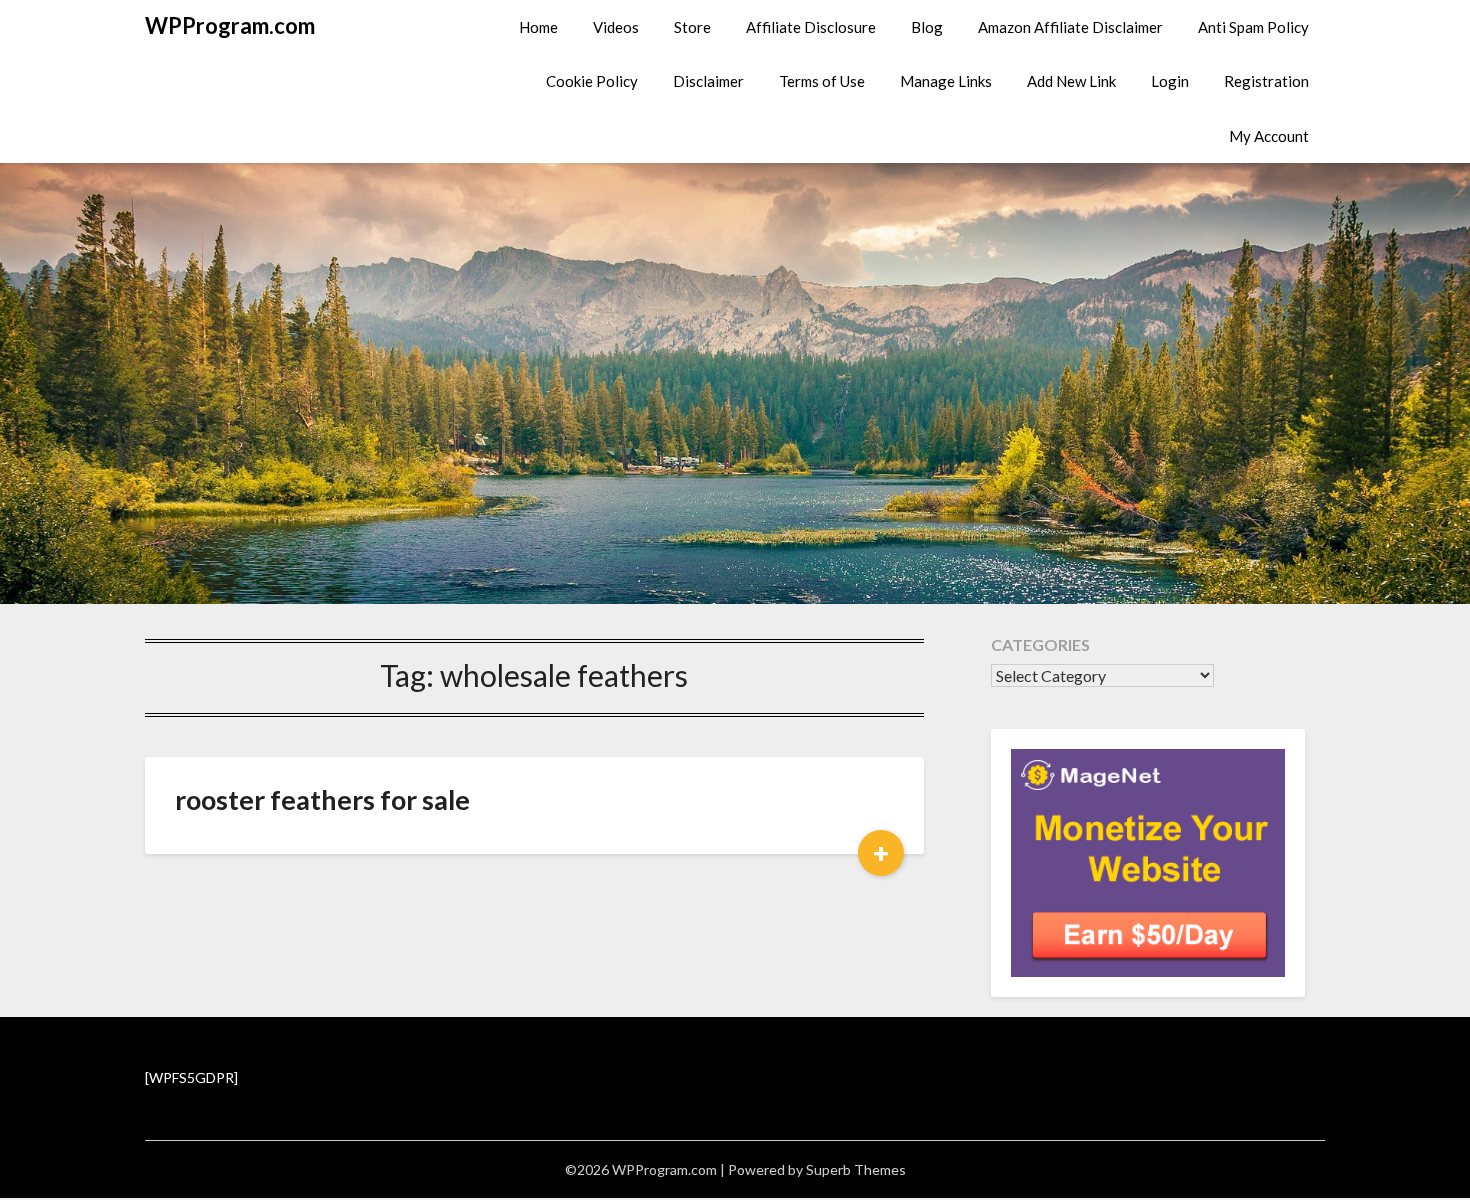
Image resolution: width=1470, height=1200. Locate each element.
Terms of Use (822, 81)
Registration (1266, 81)
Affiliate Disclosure (811, 27)
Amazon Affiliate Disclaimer (1070, 27)
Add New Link (1071, 81)
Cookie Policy (592, 81)
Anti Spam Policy (1253, 27)
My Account (1269, 136)
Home (538, 27)
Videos (616, 27)
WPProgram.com (230, 25)
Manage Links (946, 81)
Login (1170, 81)
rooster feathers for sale (322, 799)
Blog (927, 27)
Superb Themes (856, 1169)
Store (692, 27)
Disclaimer (708, 81)
